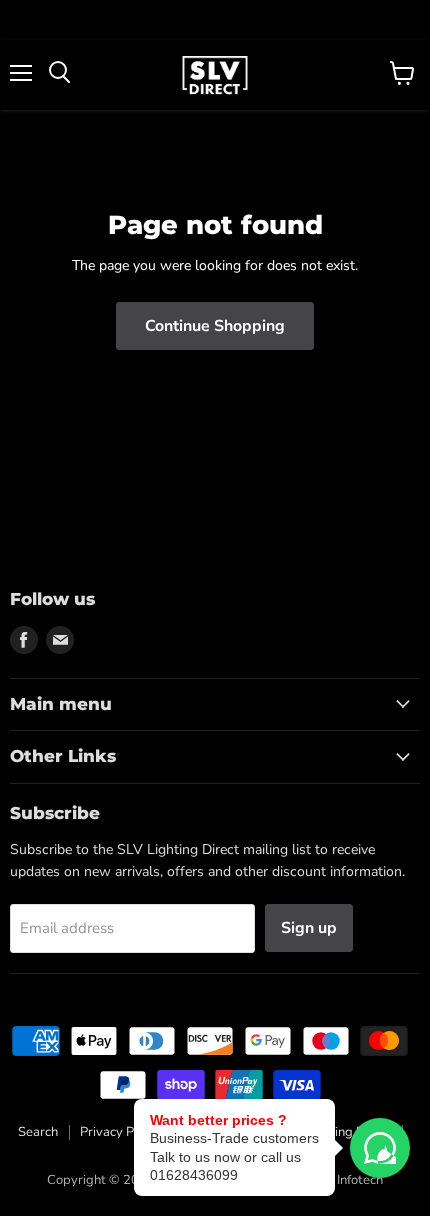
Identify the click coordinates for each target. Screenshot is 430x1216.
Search (38, 1132)
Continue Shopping (215, 326)
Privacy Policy (120, 1132)
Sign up (309, 928)
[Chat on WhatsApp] (380, 1148)
